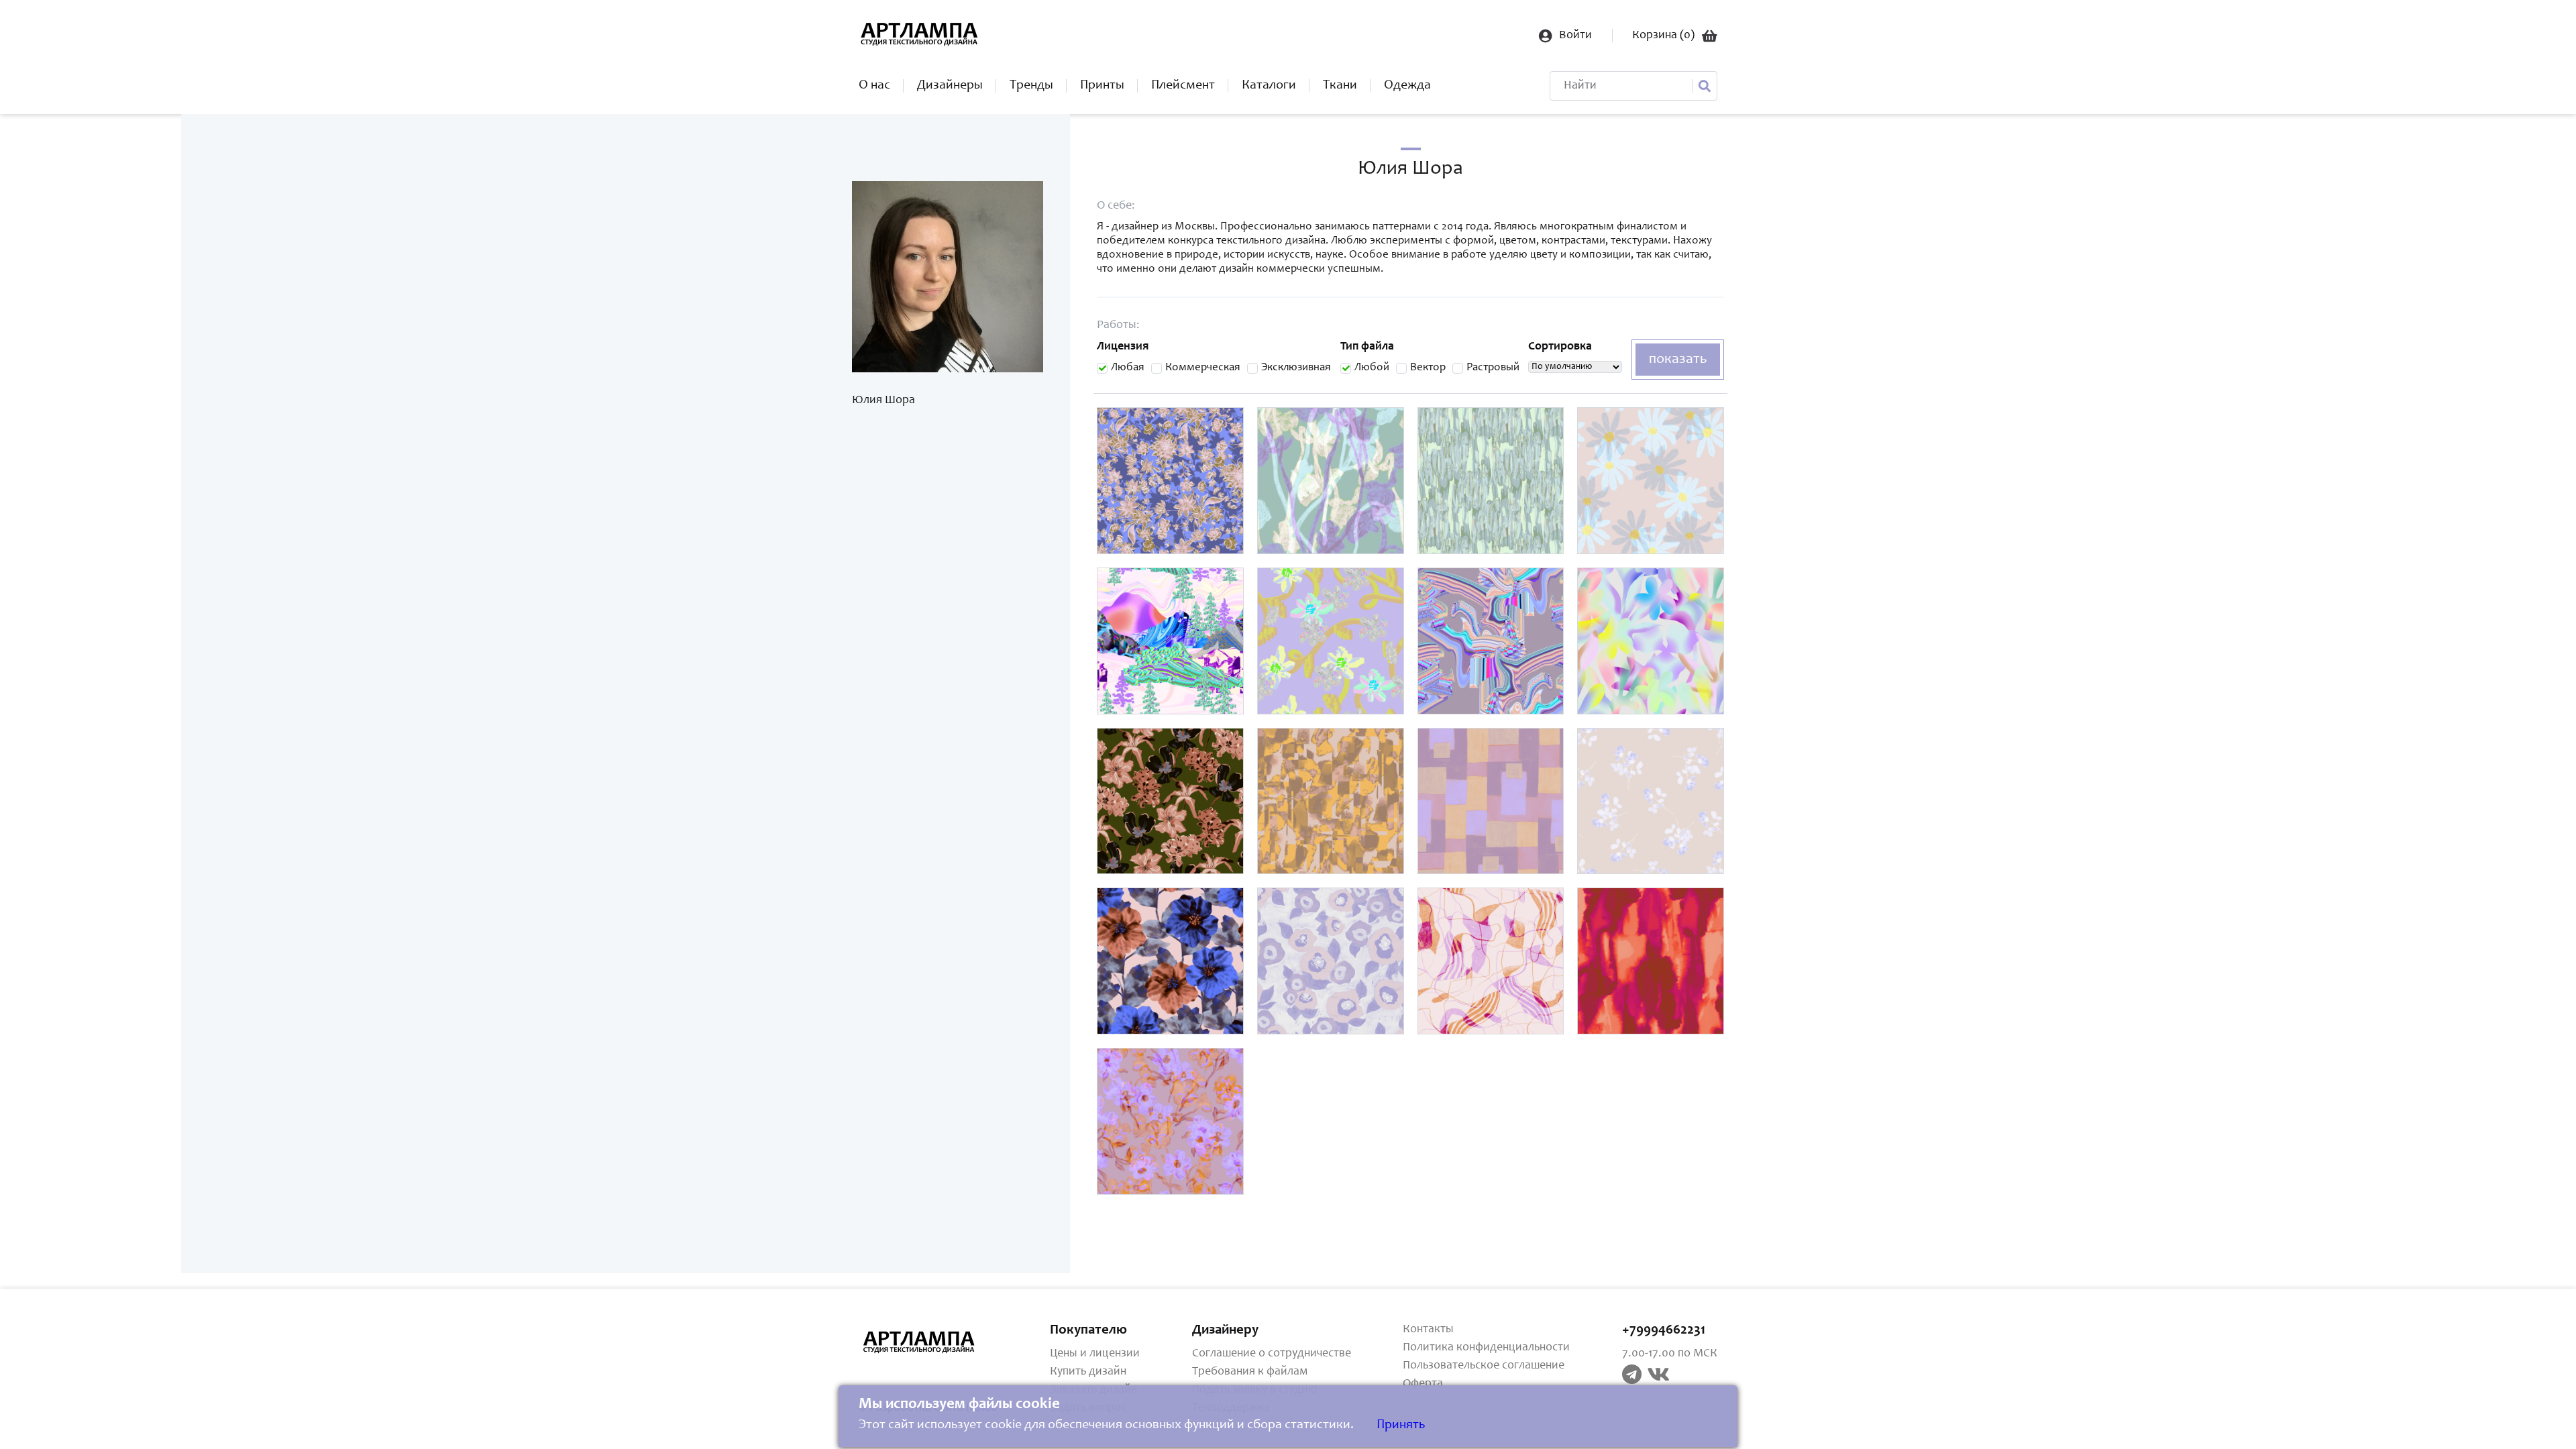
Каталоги (1269, 86)
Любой (1372, 368)
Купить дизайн (1088, 1372)
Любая (1128, 368)
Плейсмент (1183, 86)
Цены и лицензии (1095, 1354)
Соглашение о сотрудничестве (1272, 1354)
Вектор (1428, 368)
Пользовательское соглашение (1484, 1366)
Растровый (1493, 368)
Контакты (1428, 1330)
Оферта (1423, 1384)
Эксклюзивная (1296, 368)
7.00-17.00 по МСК (1670, 1354)
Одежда (1407, 86)
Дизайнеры (950, 86)
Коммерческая (1203, 368)
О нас (874, 86)
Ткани (1340, 86)
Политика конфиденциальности (1486, 1348)
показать (1678, 360)
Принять (1401, 1426)
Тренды (1031, 86)
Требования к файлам (1250, 1372)
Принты (1102, 86)
